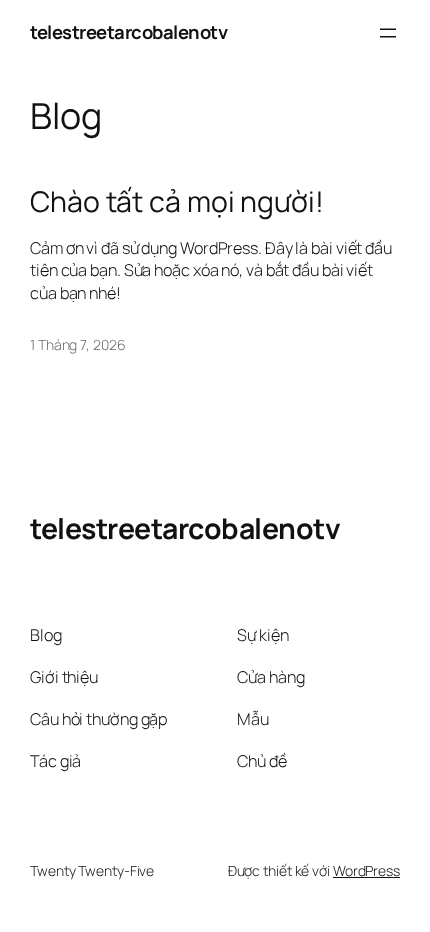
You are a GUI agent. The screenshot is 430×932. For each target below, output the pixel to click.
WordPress (366, 870)
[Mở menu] (388, 33)
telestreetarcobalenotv (128, 32)
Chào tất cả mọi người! (177, 202)
